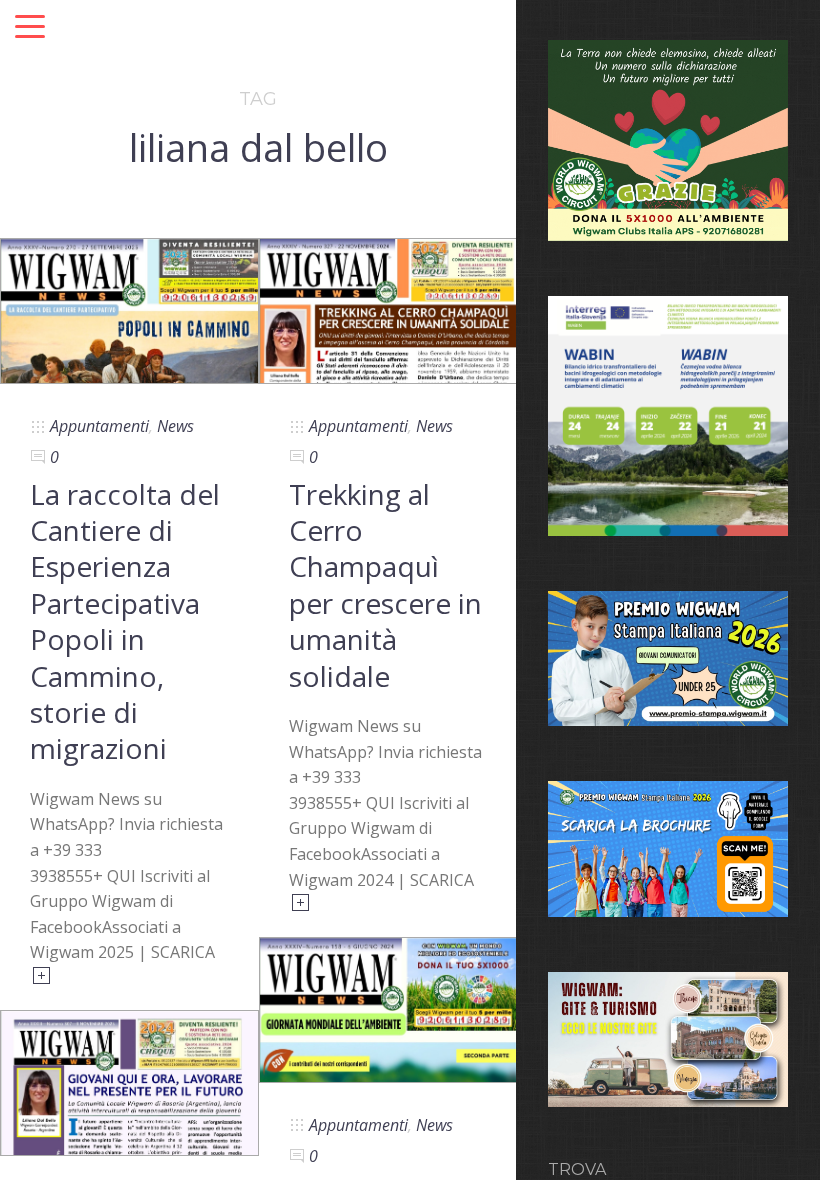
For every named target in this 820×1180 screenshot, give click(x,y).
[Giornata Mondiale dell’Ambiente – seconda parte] (388, 1008)
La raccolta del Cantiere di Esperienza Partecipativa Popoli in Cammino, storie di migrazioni (125, 621)
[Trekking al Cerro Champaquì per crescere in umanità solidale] (388, 309)
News (175, 426)
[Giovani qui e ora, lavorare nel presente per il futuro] (129, 1081)
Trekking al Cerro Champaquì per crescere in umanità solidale (385, 585)
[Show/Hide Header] (30, 28)
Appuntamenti (99, 426)
